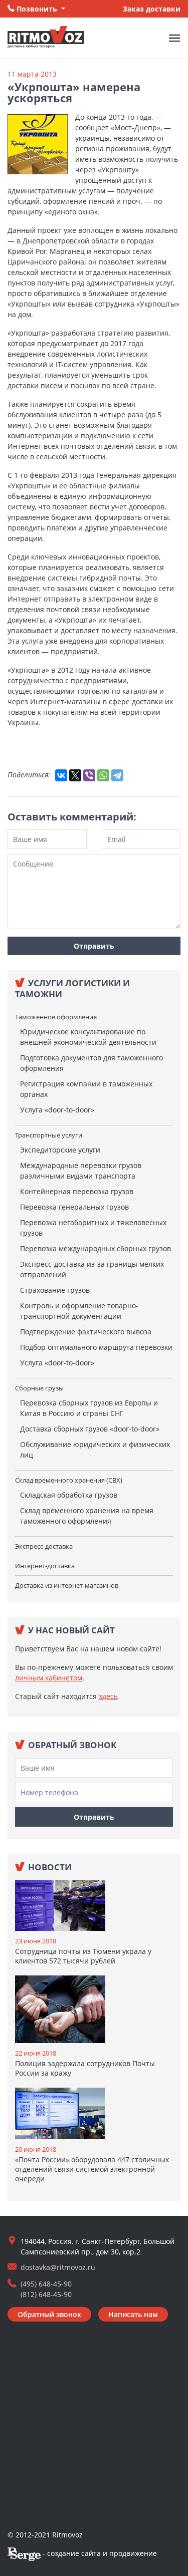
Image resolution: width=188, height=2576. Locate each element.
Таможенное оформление (56, 1017)
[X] (75, 775)
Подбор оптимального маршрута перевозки (96, 1347)
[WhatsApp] (103, 775)
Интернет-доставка (45, 1566)
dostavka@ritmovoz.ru (58, 2267)
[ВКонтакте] (61, 775)
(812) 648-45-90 (46, 2294)
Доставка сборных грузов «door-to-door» (90, 1429)
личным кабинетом (49, 1678)
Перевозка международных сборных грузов (96, 1248)
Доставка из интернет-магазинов (67, 1585)
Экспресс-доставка (44, 1546)
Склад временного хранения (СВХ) (69, 1480)
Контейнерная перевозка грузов (77, 1191)
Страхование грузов (55, 1290)
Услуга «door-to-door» (57, 1110)
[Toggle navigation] (174, 38)
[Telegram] (117, 775)
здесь (108, 1696)
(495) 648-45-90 (46, 2284)
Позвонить (37, 9)
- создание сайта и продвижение (99, 2553)
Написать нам (133, 2314)
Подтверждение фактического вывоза (86, 1332)
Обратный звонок (49, 2314)
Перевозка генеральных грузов (74, 1207)
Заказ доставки (152, 9)
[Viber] (89, 775)
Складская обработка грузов (69, 1495)
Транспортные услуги (49, 1135)
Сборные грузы (39, 1388)
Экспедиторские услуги (60, 1150)
